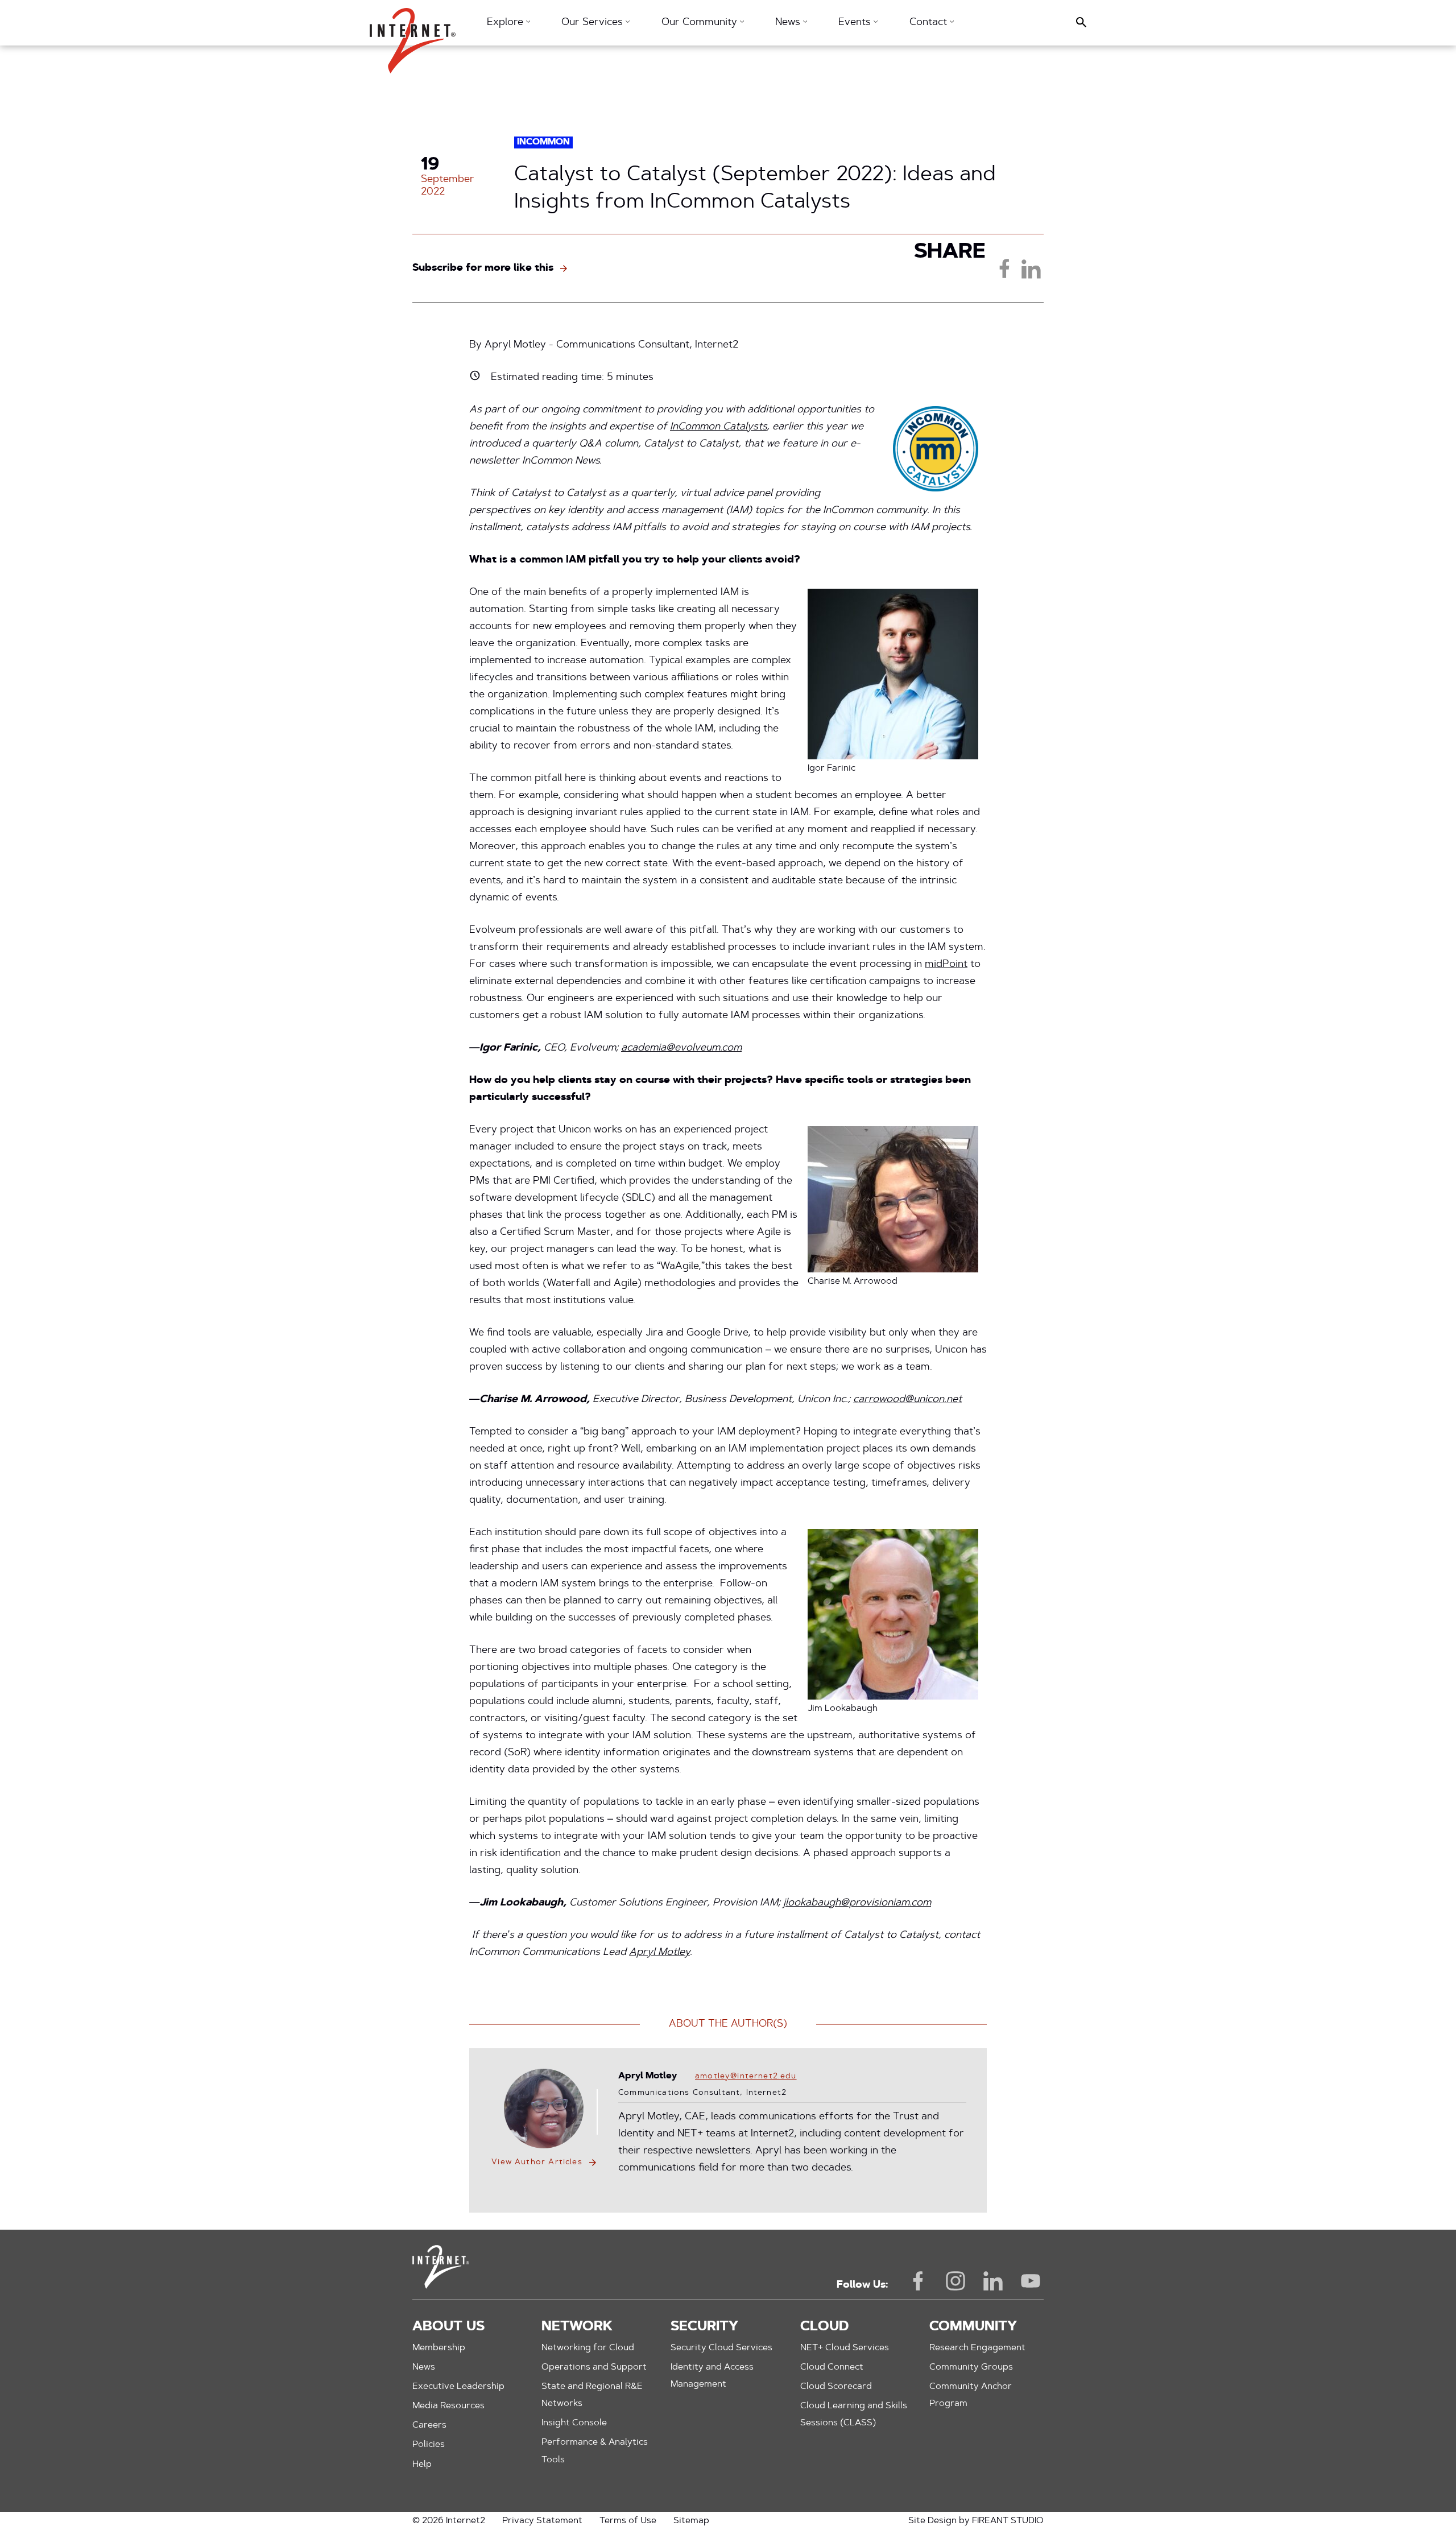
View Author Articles (537, 2163)
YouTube (1031, 2281)
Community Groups (971, 2367)
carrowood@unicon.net (907, 1400)
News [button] (789, 23)
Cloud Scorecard (836, 2387)
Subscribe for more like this (483, 268)
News (424, 2367)
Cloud (824, 2327)
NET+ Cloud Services (845, 2348)
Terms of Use (628, 2521)
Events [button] (856, 23)
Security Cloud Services (721, 2348)
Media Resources (448, 2406)
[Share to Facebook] (1004, 268)
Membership (439, 2348)
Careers (429, 2425)
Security (704, 2327)
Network (577, 2327)
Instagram (955, 2281)
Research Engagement (977, 2348)
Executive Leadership (458, 2387)
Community (973, 2327)
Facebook (918, 2281)
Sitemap (691, 2521)
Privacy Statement (542, 2521)
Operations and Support (594, 2367)
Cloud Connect (832, 2367)
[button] (413, 35)
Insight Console (574, 2423)
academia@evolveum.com (681, 1048)
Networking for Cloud (588, 2348)
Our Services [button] (593, 23)
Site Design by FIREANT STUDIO (976, 2521)
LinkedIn (993, 2281)
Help (422, 2465)
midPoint (946, 965)
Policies (429, 2445)
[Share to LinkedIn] (1031, 268)
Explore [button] (506, 23)
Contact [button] (930, 23)
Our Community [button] (701, 23)
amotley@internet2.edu (746, 2077)
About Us (448, 2327)
